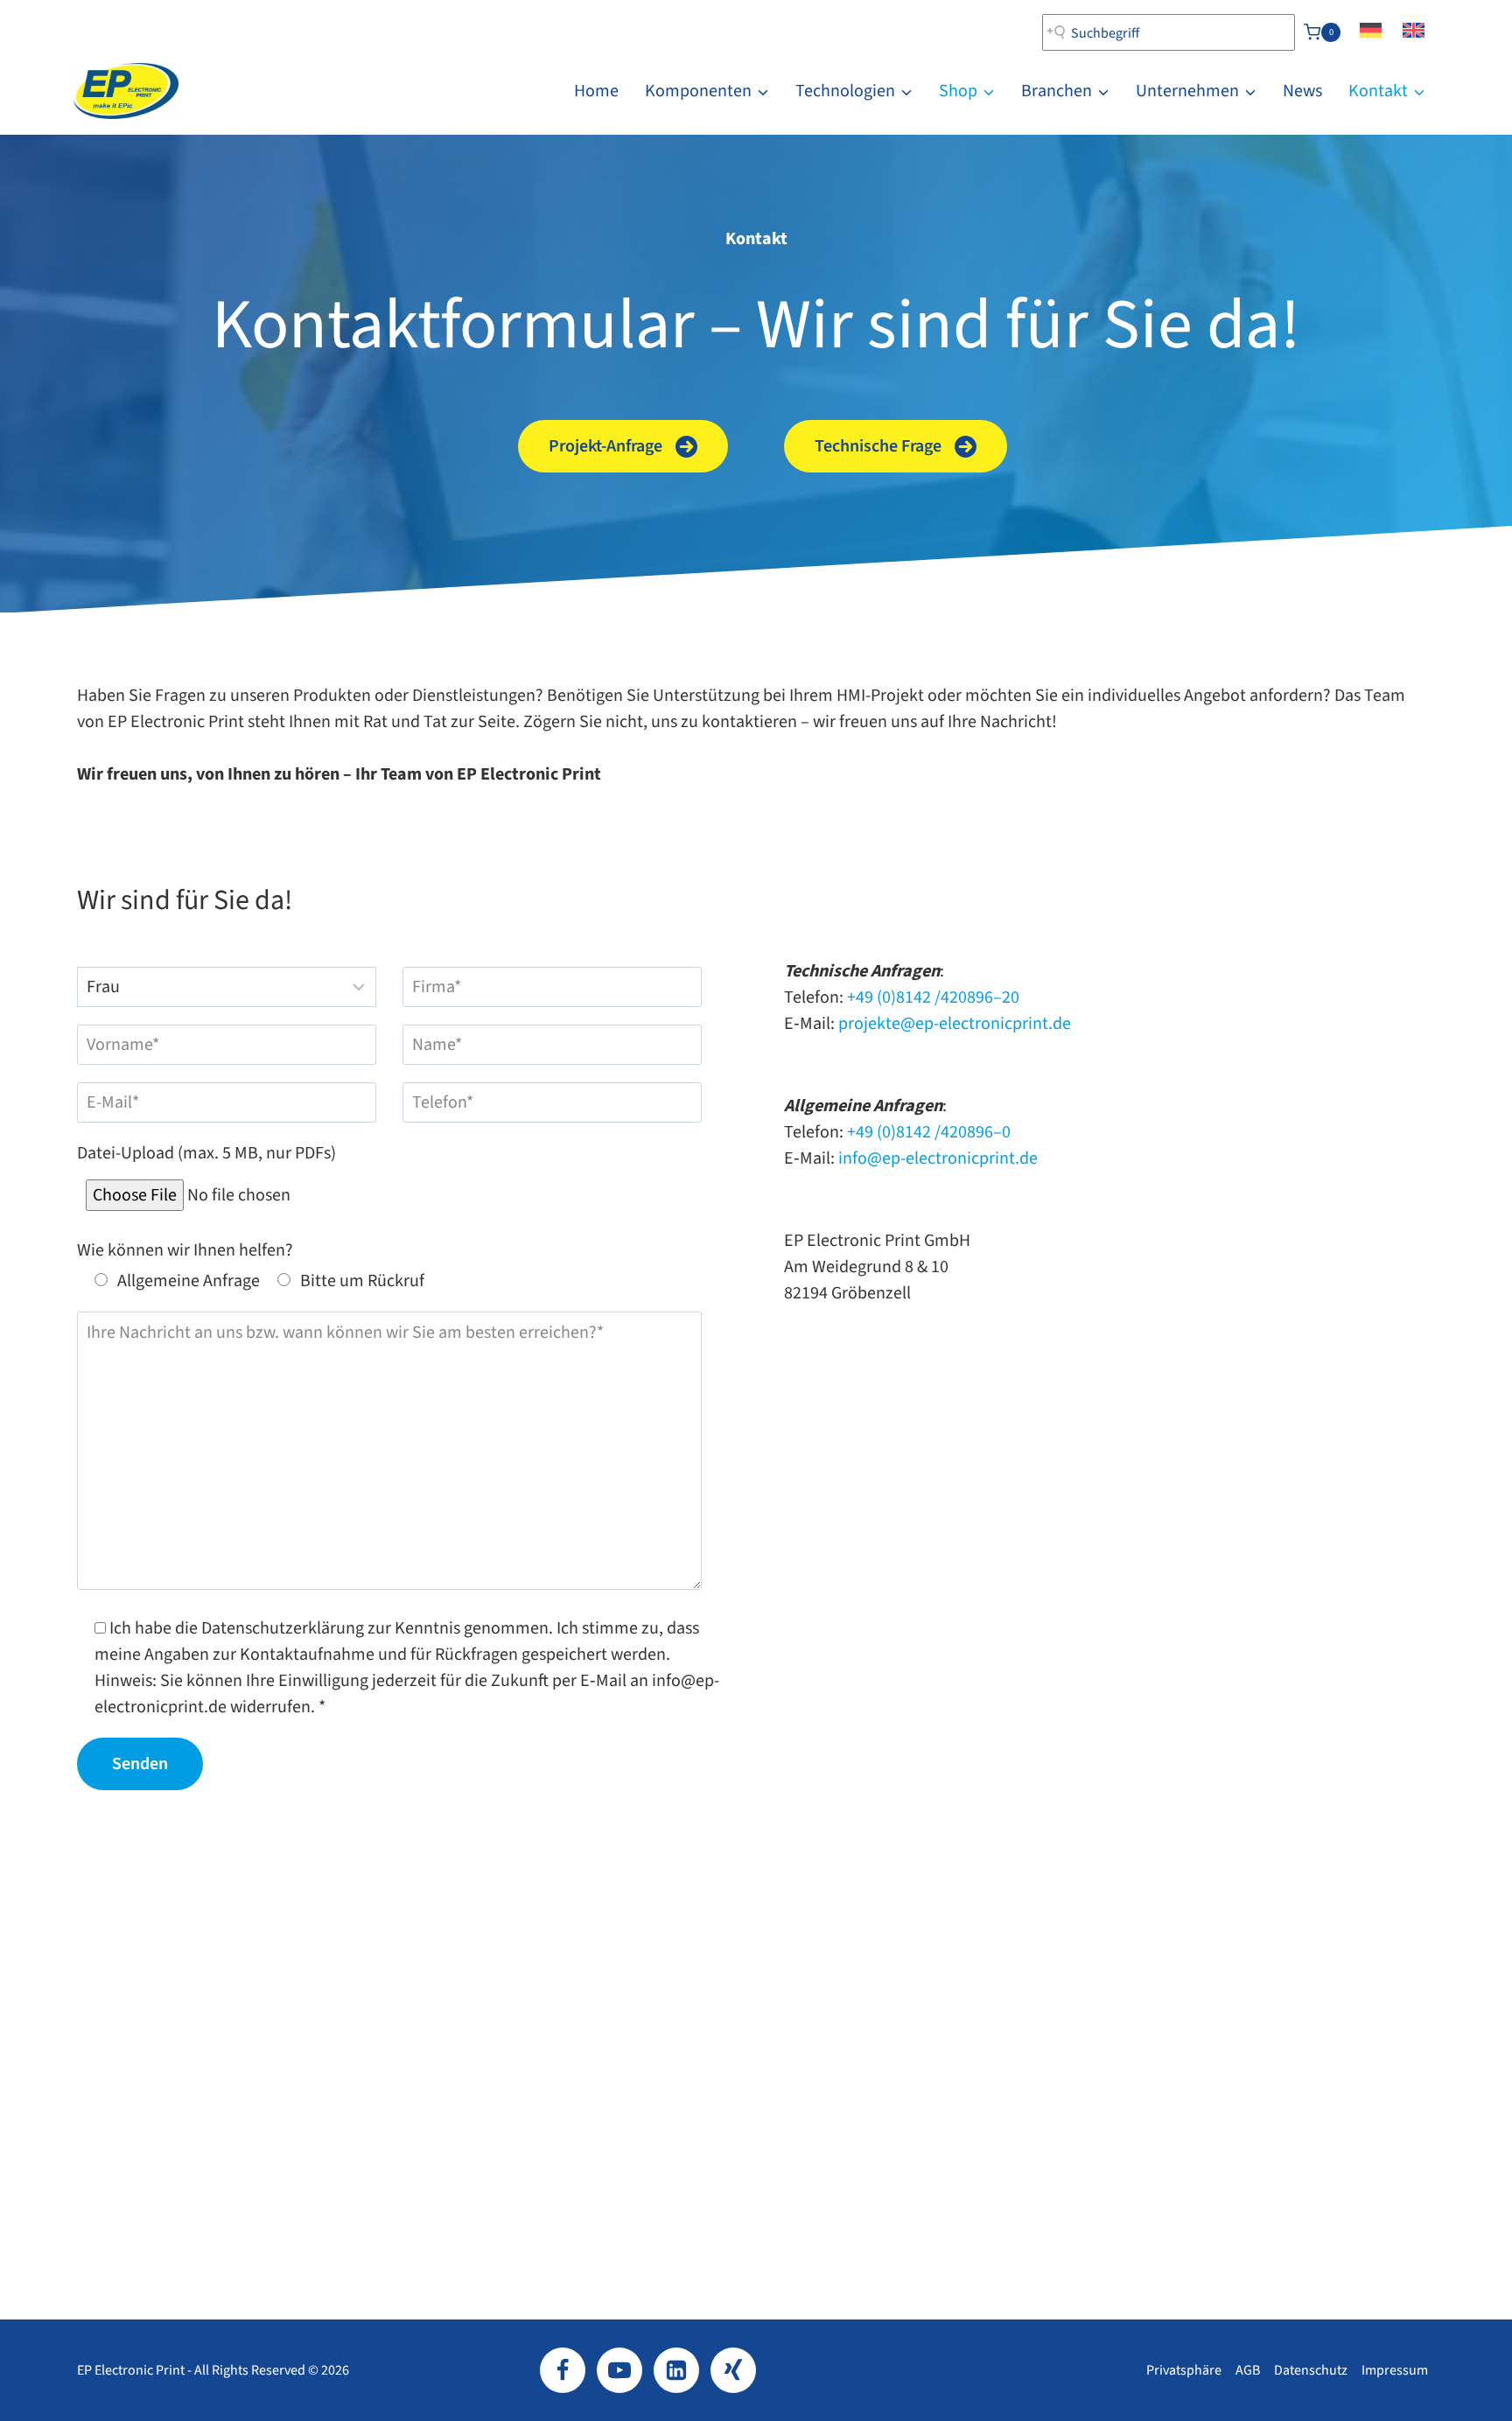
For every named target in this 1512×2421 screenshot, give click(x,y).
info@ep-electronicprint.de (938, 1158)
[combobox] (1169, 32)
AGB (1248, 2370)
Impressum (1395, 2370)
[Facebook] (563, 2370)
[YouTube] (619, 2370)
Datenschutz (1311, 2370)
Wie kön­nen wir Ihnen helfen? (185, 1250)
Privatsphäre (1184, 2370)
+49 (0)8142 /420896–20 (933, 997)
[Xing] (733, 2370)
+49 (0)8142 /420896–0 (929, 1132)
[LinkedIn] (676, 2370)
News (1302, 91)
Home (596, 91)
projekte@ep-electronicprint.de (955, 1024)
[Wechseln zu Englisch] (1414, 32)
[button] (623, 446)
